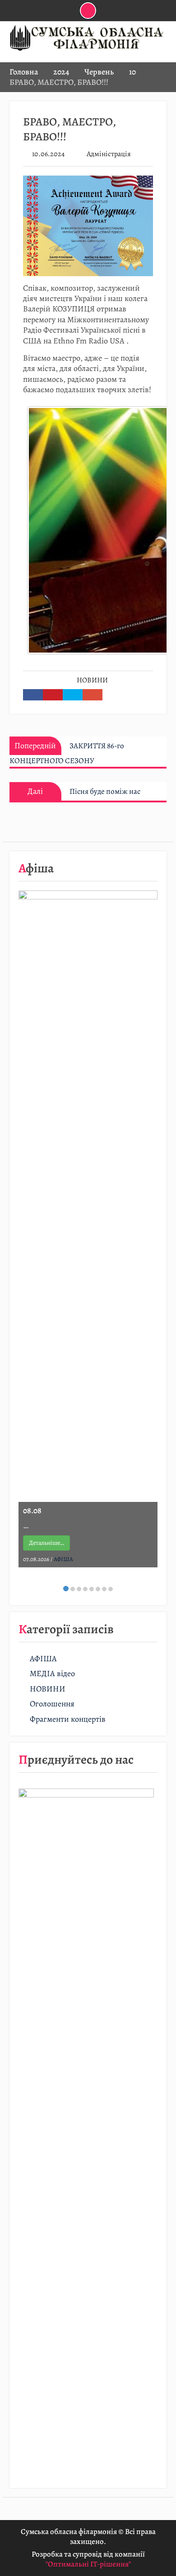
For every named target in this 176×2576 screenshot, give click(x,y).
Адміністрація (109, 154)
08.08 (32, 1510)
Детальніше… (46, 1543)
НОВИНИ (92, 680)
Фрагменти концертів (68, 1719)
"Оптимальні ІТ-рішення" (88, 2564)
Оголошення (52, 1704)
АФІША (63, 1559)
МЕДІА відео (52, 1674)
